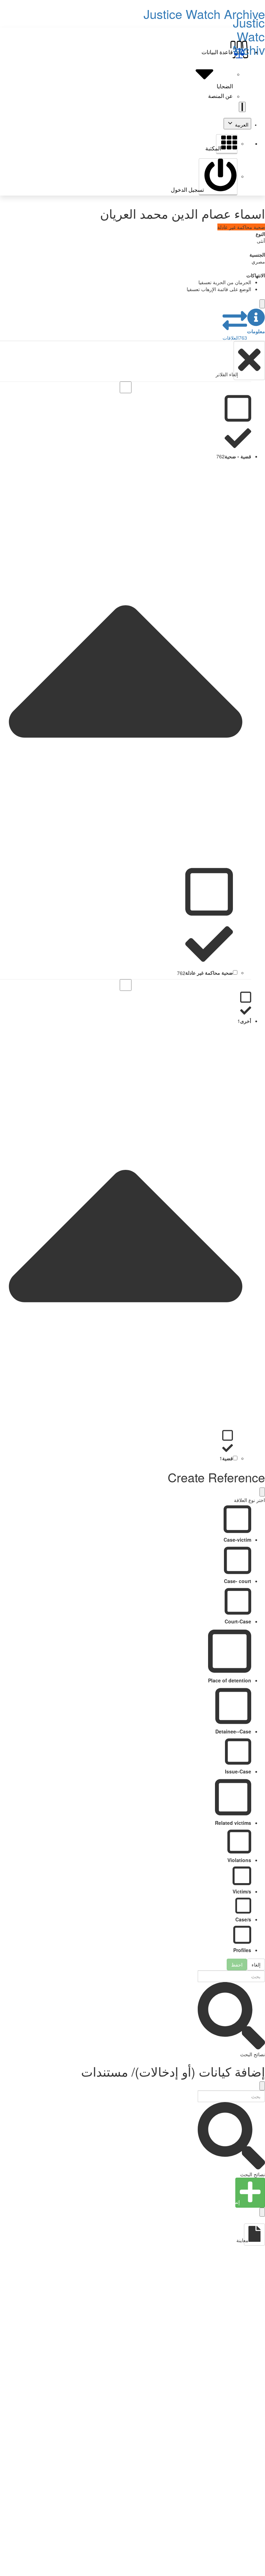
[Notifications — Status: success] (242, 107)
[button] (256, 321)
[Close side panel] (262, 304)
